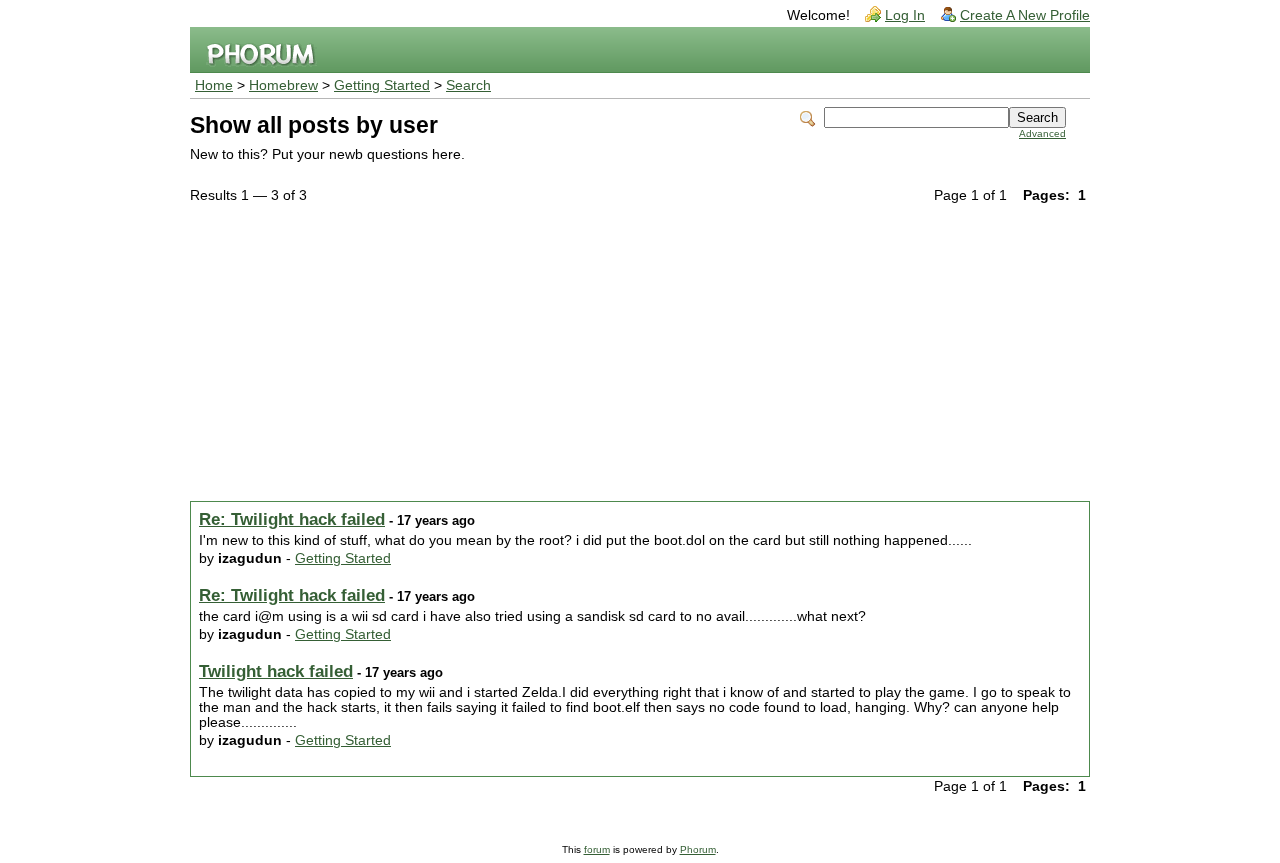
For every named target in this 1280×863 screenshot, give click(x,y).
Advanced (1042, 133)
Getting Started (382, 85)
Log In (905, 15)
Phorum (698, 849)
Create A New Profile (1025, 15)
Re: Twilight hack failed (292, 519)
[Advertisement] (640, 356)
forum (597, 849)
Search (468, 85)
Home (214, 85)
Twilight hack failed (276, 671)
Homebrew (283, 85)
